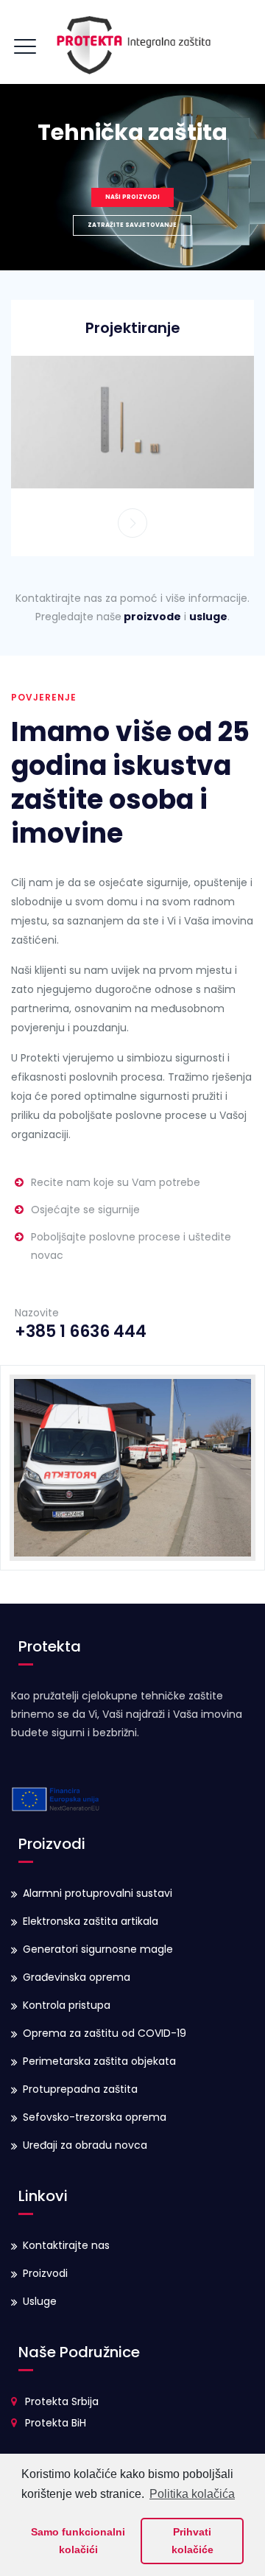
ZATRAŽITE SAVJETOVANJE (132, 225)
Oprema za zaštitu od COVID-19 (105, 2033)
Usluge (40, 2301)
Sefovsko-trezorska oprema (95, 2117)
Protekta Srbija (62, 2401)
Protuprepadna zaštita (80, 2089)
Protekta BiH (56, 2423)
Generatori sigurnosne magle (98, 1949)
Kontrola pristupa (67, 2005)
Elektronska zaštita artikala (91, 1921)
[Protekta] (132, 42)
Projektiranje (133, 328)
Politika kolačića (192, 2494)
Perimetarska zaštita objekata (99, 2061)
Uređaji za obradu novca (85, 2145)
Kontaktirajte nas (66, 2245)
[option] (132, 421)
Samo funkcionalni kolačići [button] (78, 2541)
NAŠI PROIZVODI (132, 197)
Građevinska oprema (77, 1977)
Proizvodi (45, 2273)
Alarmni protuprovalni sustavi (98, 1893)
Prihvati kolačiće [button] (192, 2541)
